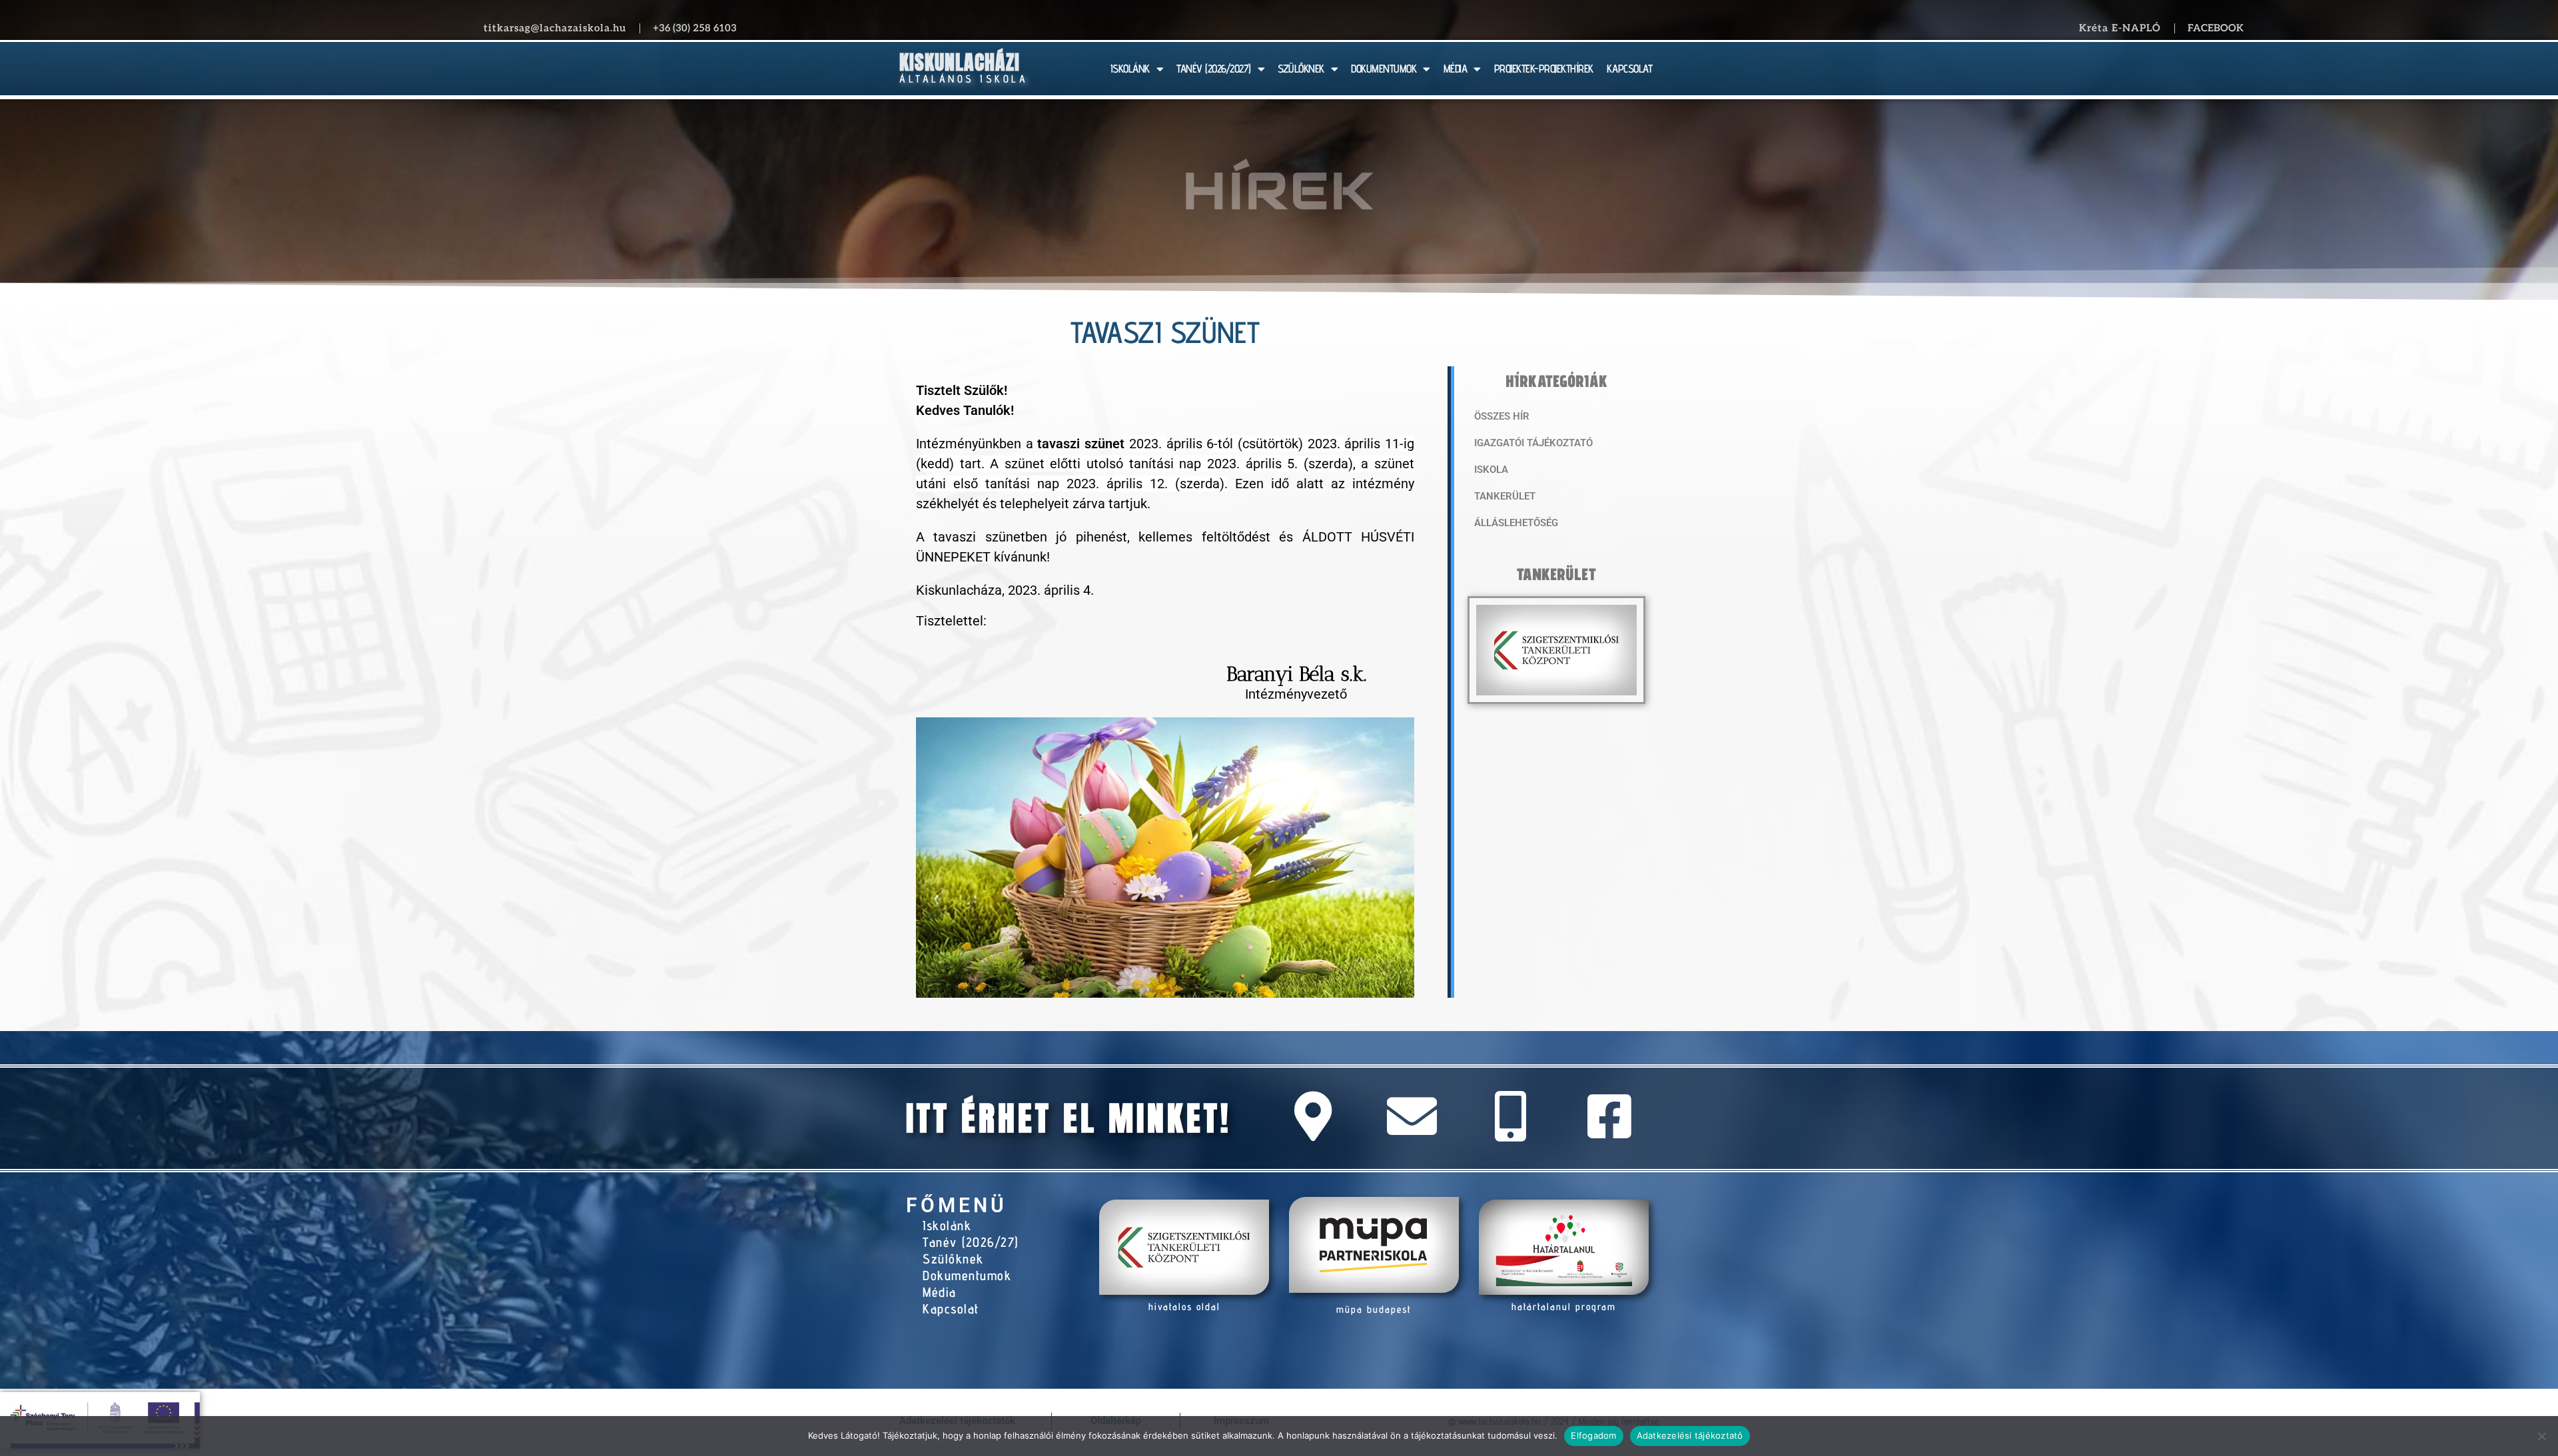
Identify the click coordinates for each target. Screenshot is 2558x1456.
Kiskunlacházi (960, 62)
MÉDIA (1456, 69)
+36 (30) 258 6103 (695, 28)
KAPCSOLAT (1630, 69)
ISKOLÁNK (1130, 69)
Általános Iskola (964, 79)
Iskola (1491, 470)
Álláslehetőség (1516, 523)
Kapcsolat (951, 1309)
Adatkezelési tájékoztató (1690, 1435)
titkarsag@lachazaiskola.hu (555, 28)
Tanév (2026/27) (971, 1242)
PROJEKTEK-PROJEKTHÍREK (1544, 69)
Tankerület (1505, 496)
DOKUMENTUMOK (1384, 69)
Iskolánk (947, 1226)
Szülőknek (953, 1259)
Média (940, 1292)
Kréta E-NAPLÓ (2120, 28)
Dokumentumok (967, 1275)
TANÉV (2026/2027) (1214, 69)
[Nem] (2541, 1436)
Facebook (2216, 28)
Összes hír (1502, 416)
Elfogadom (1593, 1435)
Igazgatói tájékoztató (1533, 443)
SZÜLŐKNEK (1301, 69)
